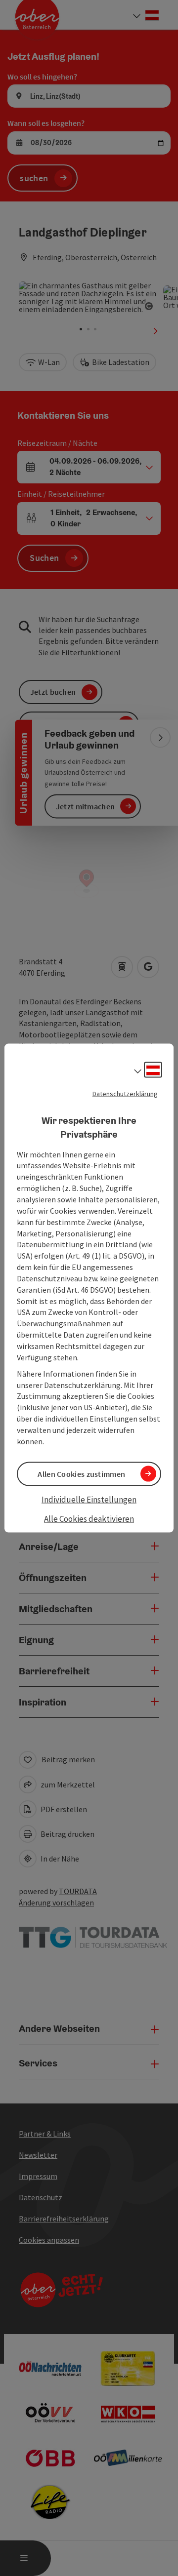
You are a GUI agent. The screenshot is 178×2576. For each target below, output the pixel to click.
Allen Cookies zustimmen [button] (81, 1473)
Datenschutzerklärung (125, 1093)
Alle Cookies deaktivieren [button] (89, 1519)
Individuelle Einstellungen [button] (89, 1499)
